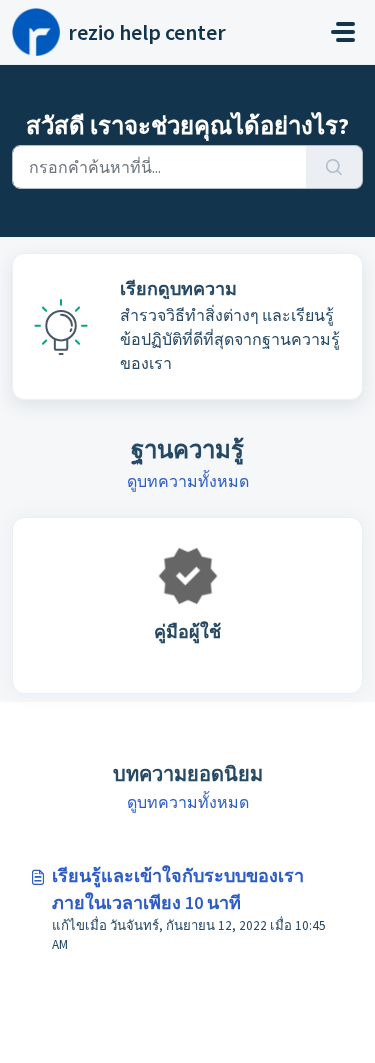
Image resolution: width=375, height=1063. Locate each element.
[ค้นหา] (334, 167)
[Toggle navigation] (343, 32)
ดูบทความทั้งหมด (188, 481)
